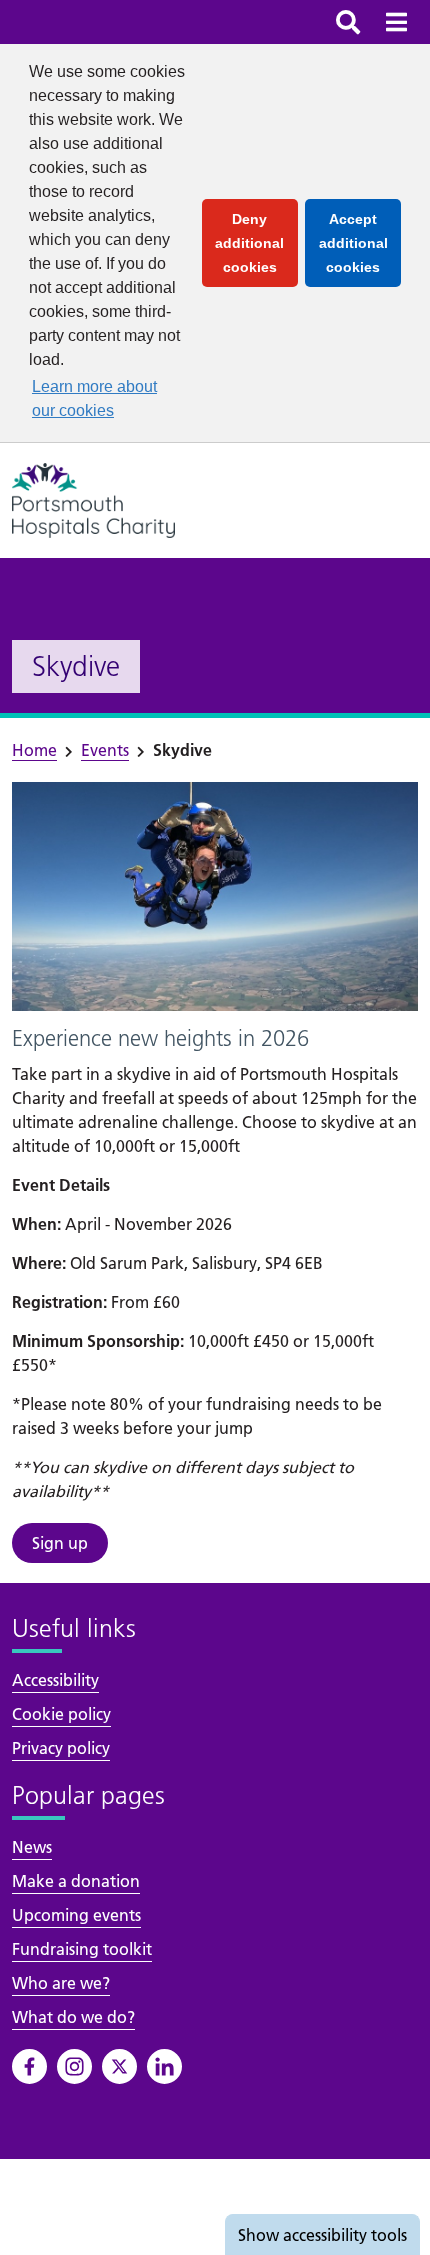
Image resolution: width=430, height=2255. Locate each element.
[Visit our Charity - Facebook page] (29, 2066)
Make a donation (76, 1881)
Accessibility (55, 1680)
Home (34, 750)
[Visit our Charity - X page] (119, 2066)
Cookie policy (61, 1714)
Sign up (60, 1543)
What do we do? (73, 2017)
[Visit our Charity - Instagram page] (74, 2066)
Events (105, 750)
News (32, 1847)
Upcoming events (76, 1915)
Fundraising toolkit (82, 1949)
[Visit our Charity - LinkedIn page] (164, 2066)
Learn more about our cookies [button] (94, 398)
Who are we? (61, 1983)
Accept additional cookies (360, 243)
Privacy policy (61, 1748)
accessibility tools (322, 2235)
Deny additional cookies (256, 243)
